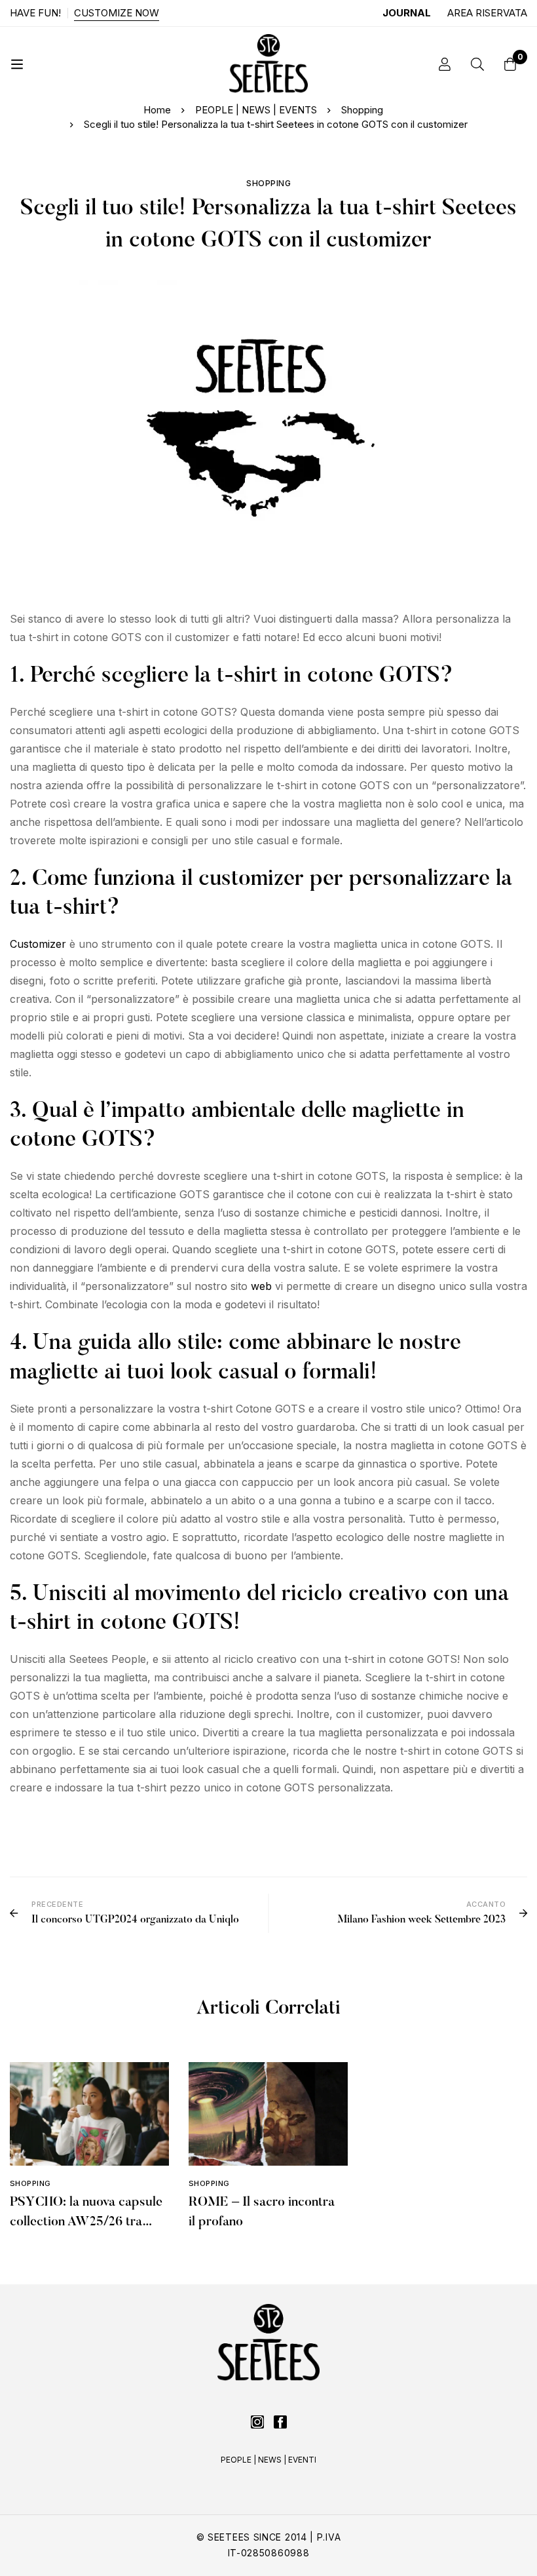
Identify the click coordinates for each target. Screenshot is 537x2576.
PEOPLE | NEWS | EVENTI (268, 2460)
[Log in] (445, 64)
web (261, 1286)
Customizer (38, 944)
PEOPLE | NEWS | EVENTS (256, 110)
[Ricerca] (477, 64)
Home (157, 110)
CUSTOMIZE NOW (117, 13)
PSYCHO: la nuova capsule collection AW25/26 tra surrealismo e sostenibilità (86, 2222)
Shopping (362, 110)
